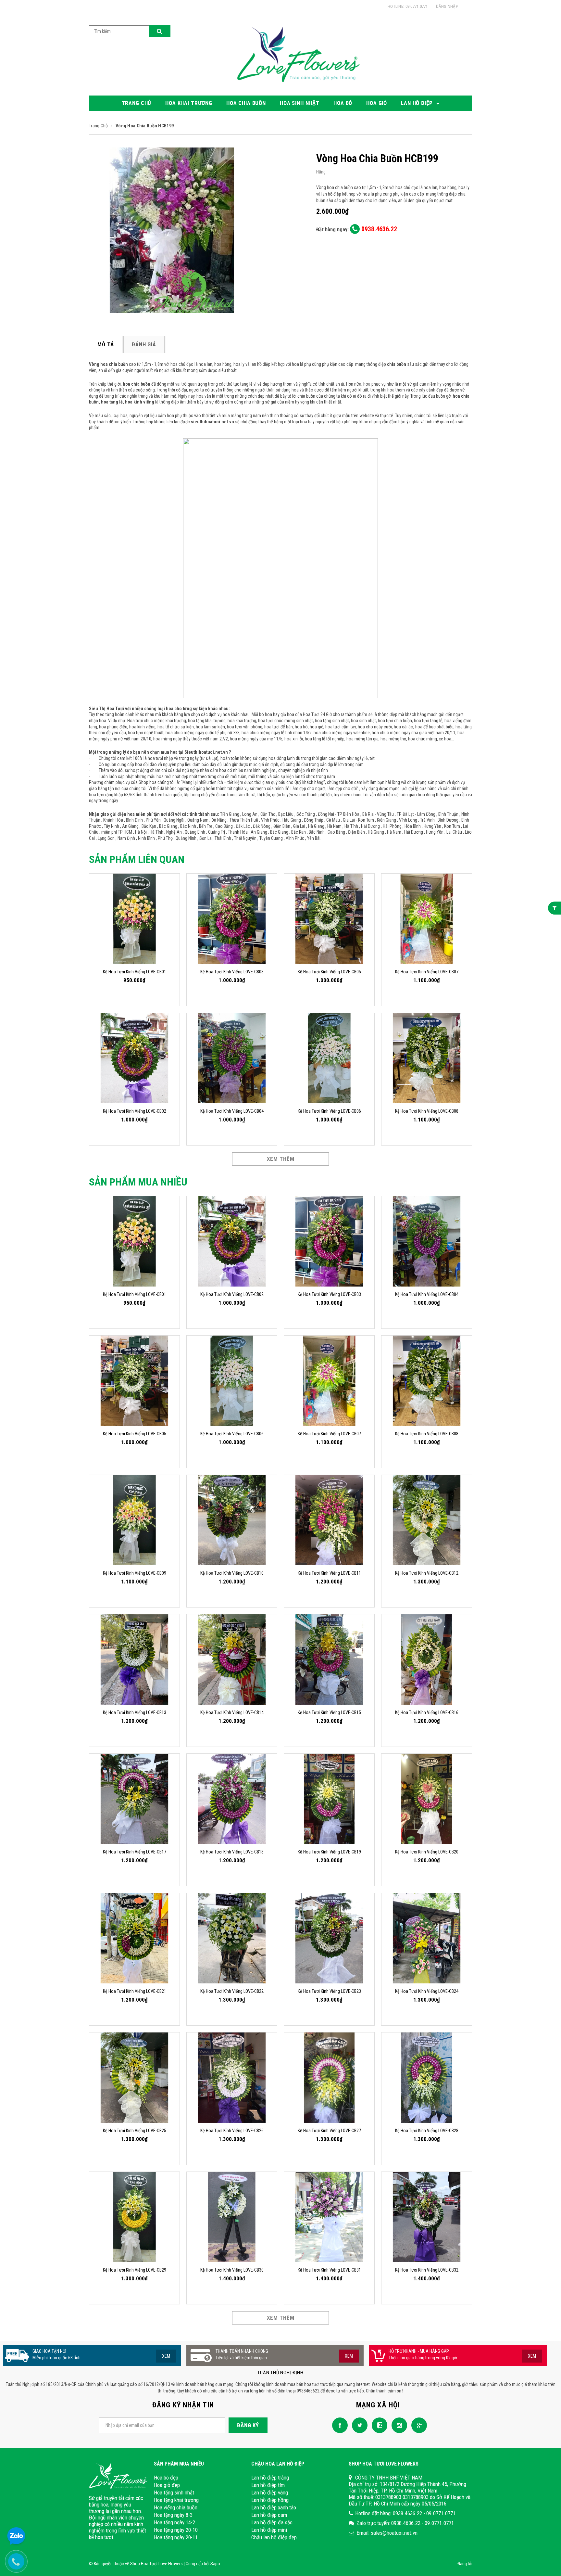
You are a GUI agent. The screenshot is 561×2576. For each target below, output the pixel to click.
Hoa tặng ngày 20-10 (176, 2530)
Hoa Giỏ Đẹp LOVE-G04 (55, 2559)
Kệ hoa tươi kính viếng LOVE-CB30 (232, 2270)
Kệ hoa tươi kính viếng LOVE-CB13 (135, 1712)
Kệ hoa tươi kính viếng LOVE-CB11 (329, 1573)
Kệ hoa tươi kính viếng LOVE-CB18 (232, 1852)
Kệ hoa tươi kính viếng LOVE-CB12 (427, 1573)
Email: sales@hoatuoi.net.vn (387, 2533)
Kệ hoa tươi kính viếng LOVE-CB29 (135, 2270)
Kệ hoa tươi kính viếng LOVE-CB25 (135, 2131)
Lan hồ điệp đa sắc (272, 2522)
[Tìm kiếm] (160, 31)
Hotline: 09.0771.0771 (408, 6)
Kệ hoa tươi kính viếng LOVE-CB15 (329, 1712)
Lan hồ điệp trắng (270, 2478)
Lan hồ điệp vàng (270, 2493)
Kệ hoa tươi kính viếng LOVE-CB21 (135, 1991)
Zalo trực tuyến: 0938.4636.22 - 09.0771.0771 (405, 2523)
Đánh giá (144, 344)
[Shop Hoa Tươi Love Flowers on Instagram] (398, 2425)
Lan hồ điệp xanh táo (274, 2507)
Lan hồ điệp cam (269, 2515)
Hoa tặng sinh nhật (174, 2493)
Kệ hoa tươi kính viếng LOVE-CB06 (329, 1111)
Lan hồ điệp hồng (270, 2500)
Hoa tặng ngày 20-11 (176, 2537)
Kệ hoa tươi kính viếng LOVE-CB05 (329, 972)
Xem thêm (281, 1159)
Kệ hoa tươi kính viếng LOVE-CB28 (427, 2131)
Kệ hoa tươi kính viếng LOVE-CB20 (427, 1852)
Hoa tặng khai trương (176, 2500)
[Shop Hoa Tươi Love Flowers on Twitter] (358, 2425)
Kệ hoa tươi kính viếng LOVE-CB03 (232, 972)
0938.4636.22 (378, 229)
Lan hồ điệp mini (269, 2530)
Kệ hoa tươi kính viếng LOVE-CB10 (232, 1573)
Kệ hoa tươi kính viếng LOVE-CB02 (135, 1111)
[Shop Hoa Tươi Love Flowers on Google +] (418, 2425)
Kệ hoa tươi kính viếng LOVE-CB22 (232, 1991)
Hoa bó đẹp (166, 2478)
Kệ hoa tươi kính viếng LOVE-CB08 (427, 1111)
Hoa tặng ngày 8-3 (173, 2515)
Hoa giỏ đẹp (167, 2485)
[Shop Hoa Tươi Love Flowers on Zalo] (378, 2425)
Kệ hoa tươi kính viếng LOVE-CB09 (135, 1573)
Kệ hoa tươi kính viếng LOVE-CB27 (329, 2131)
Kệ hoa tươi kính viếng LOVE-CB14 (232, 1712)
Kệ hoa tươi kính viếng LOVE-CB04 (232, 1111)
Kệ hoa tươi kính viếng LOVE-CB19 (329, 1852)
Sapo (215, 2564)
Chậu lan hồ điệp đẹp (274, 2537)
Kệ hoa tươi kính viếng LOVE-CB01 (135, 972)
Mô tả (106, 344)
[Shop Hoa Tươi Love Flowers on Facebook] (338, 2425)
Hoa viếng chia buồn (176, 2507)
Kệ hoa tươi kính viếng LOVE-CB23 (329, 1991)
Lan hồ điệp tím (268, 2485)
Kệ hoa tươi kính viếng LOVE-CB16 (427, 1712)
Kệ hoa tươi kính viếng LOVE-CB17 (135, 1852)
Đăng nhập (447, 6)
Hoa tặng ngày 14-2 (175, 2522)
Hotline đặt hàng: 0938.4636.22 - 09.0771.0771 (405, 2513)
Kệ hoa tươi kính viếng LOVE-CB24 (427, 1991)
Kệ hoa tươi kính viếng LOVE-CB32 (427, 2270)
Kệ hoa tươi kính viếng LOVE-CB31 (329, 2270)
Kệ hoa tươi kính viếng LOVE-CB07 (427, 972)
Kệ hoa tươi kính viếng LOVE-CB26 (232, 2131)
